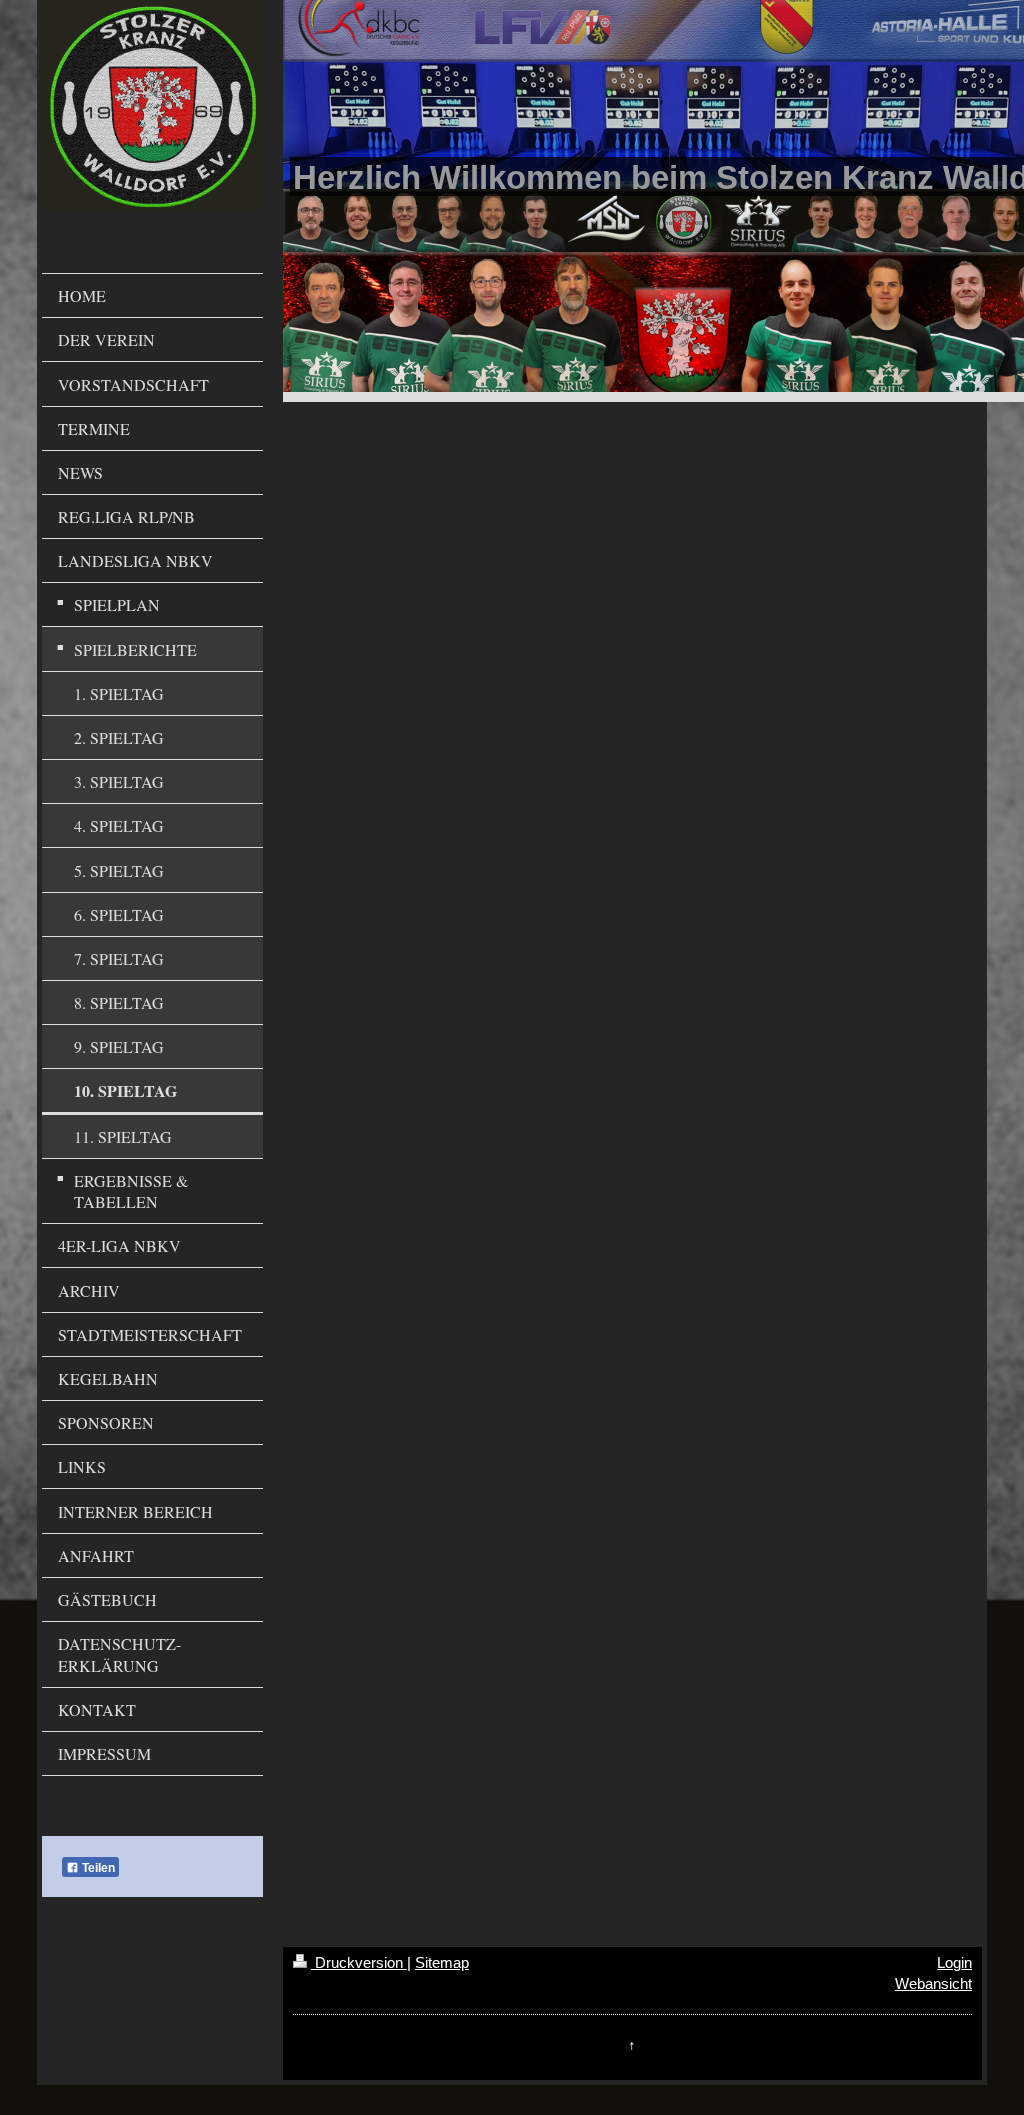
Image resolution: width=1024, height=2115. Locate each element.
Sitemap (442, 1962)
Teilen (97, 1868)
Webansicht (933, 1983)
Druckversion (359, 1962)
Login (954, 1962)
